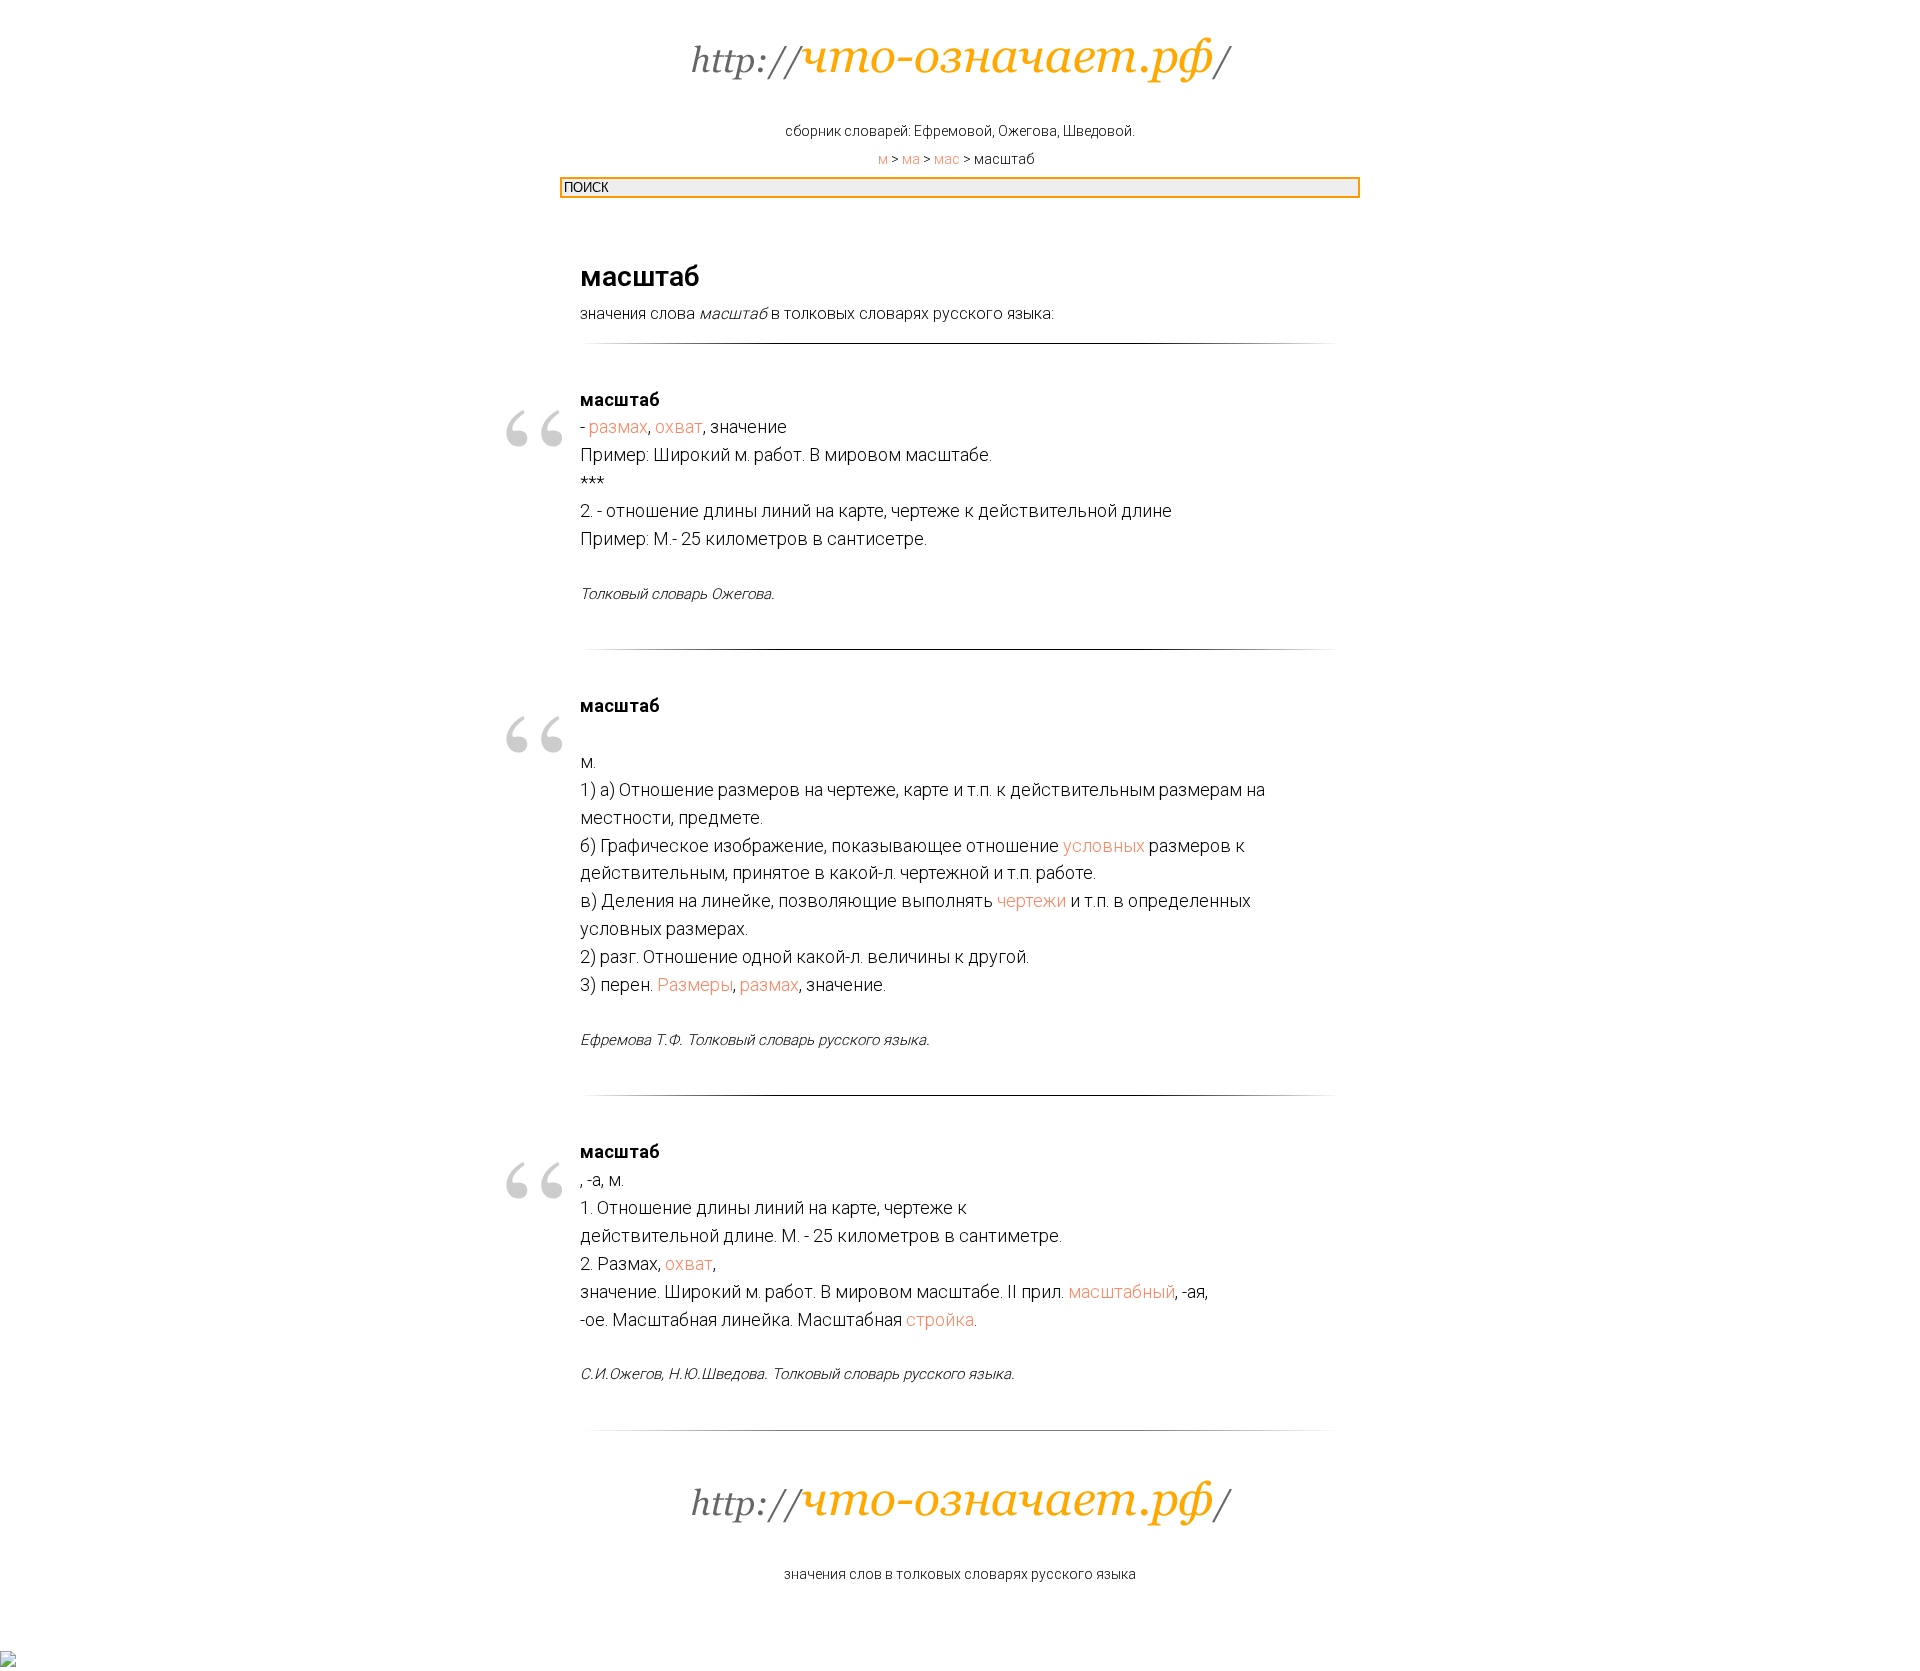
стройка (940, 1319)
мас (947, 159)
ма (911, 159)
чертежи (1031, 900)
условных (1104, 845)
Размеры (695, 984)
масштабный (1121, 1291)
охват (679, 426)
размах (618, 426)
